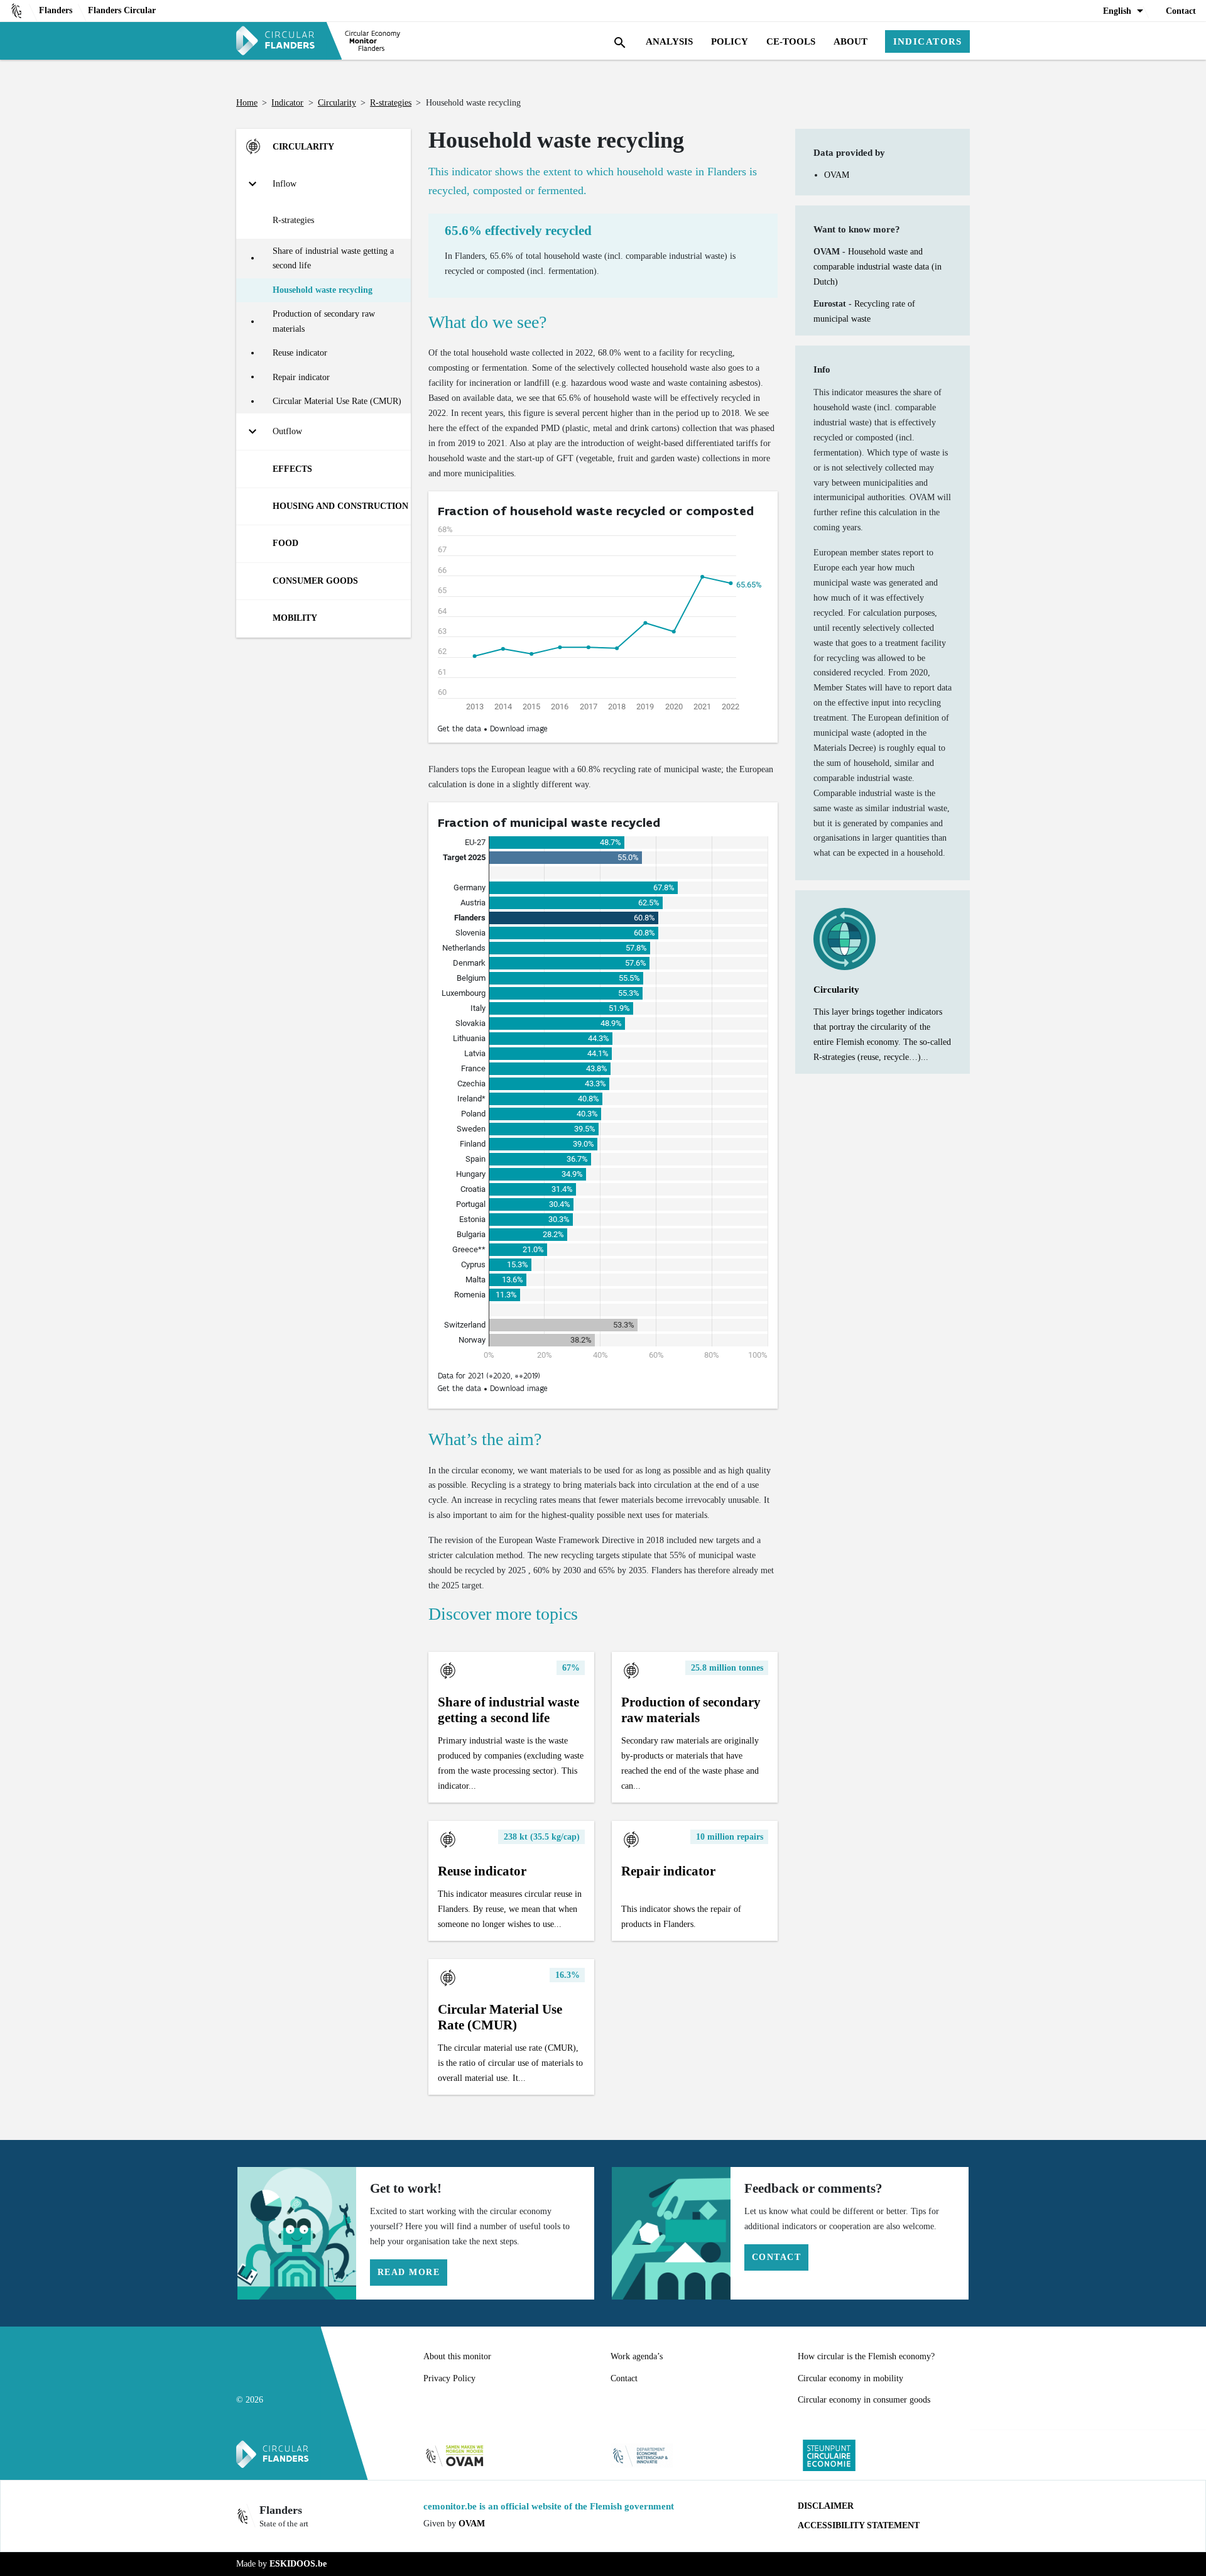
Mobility (295, 618)
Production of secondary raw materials (324, 321)
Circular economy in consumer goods (864, 2399)
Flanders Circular (122, 10)
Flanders (56, 10)
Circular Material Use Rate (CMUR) (337, 401)
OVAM (837, 175)
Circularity (337, 102)
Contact (1181, 11)
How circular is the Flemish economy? (866, 2356)
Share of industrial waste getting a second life (333, 258)
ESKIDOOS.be (298, 2563)
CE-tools (791, 41)
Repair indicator (301, 377)
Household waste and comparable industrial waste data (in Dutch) (877, 266)
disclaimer (826, 2506)
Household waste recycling (323, 290)
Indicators (928, 41)
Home (247, 102)
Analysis (669, 41)
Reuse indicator (300, 352)
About (850, 41)
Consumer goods (315, 581)
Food (285, 543)
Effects (292, 469)
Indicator (287, 102)
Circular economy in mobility (850, 2378)
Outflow (287, 431)
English (1117, 11)
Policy (730, 41)
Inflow (285, 183)
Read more (409, 2272)
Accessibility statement (859, 2525)
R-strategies (391, 102)
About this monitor (457, 2356)
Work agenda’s (637, 2356)
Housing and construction (340, 506)
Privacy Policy (449, 2378)
